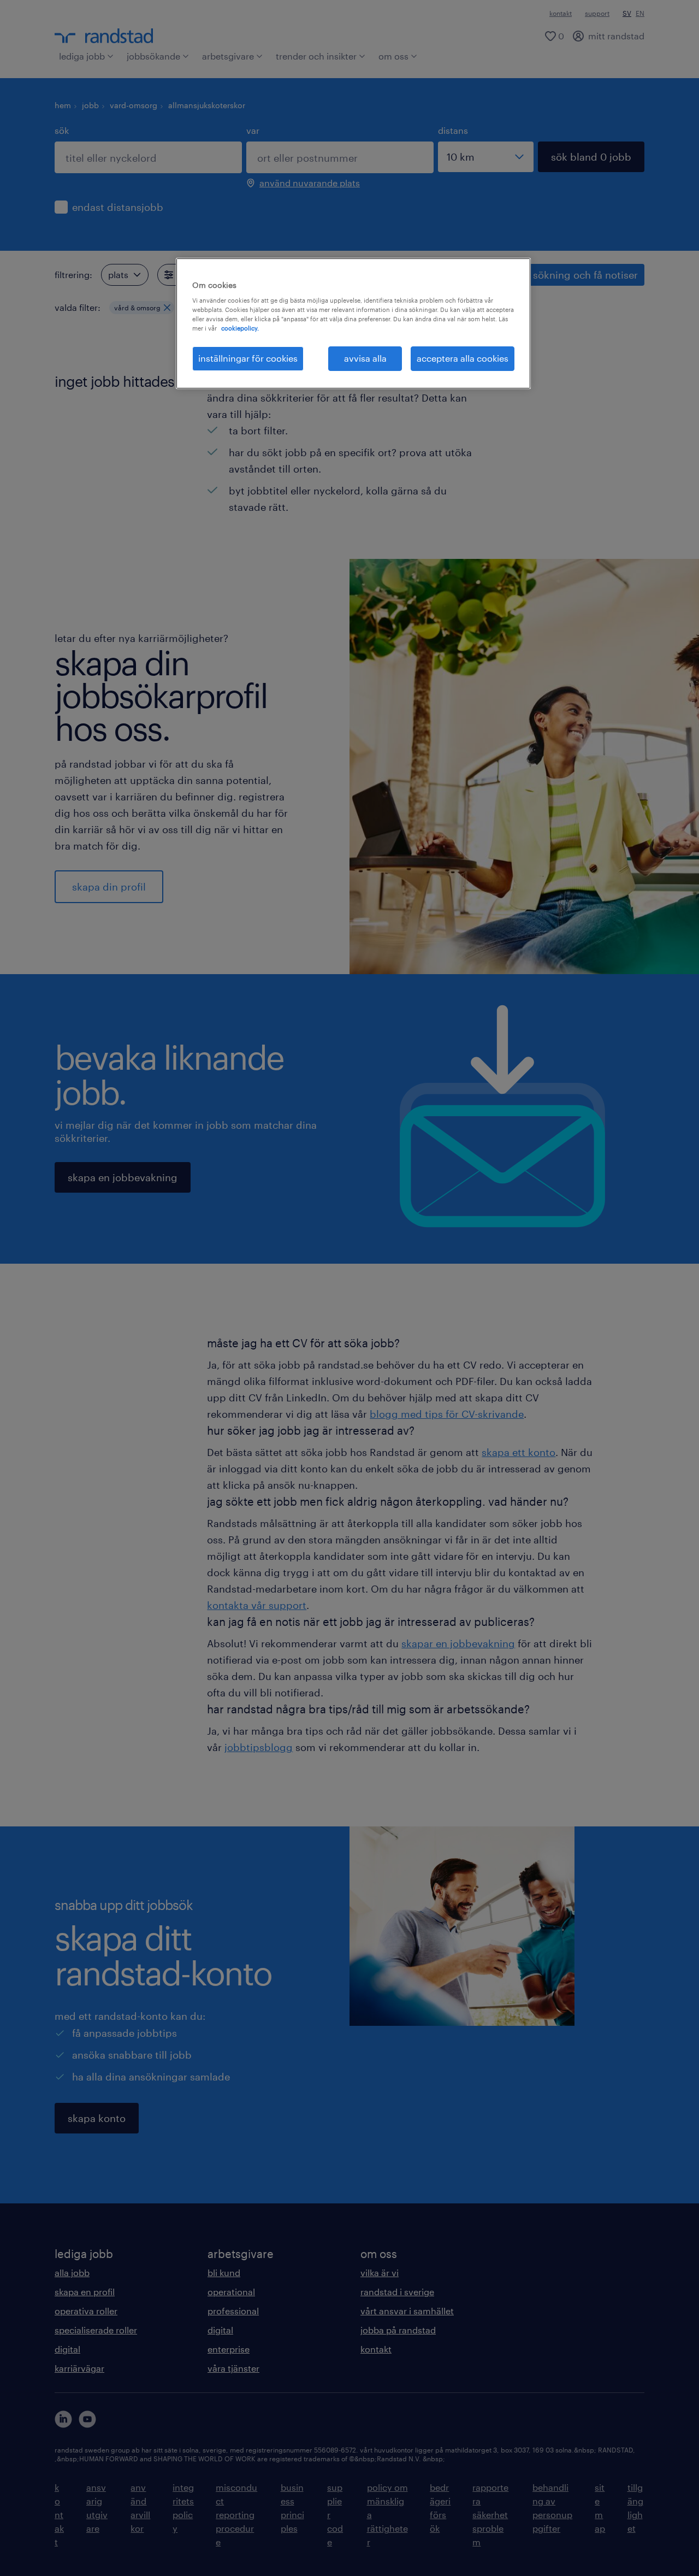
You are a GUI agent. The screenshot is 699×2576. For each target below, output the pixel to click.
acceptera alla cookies (463, 358)
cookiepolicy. (240, 328)
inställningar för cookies (248, 358)
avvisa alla (365, 358)
